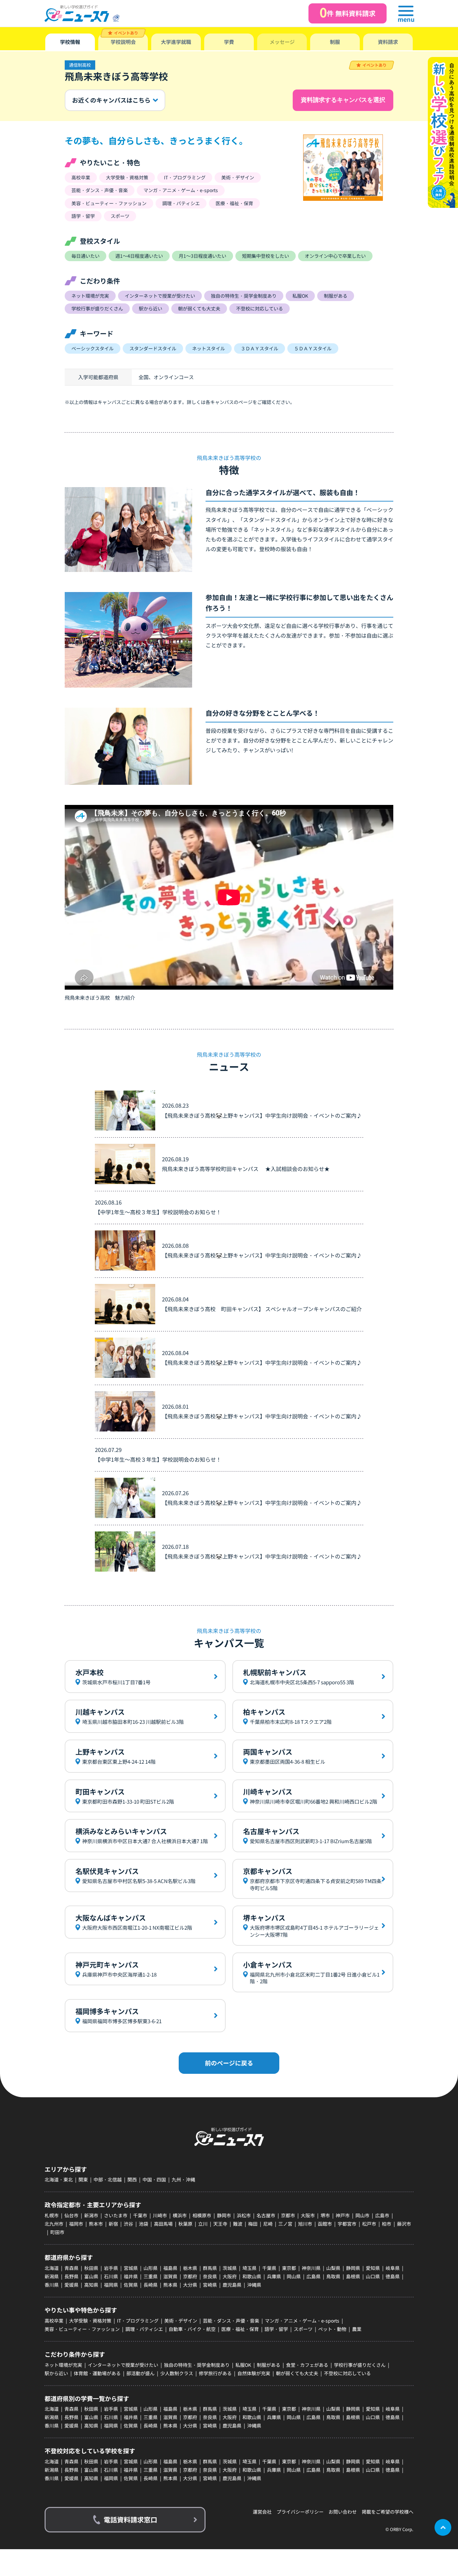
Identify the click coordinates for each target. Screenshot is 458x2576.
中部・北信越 (108, 2179)
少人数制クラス (177, 2373)
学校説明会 (123, 42)
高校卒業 (54, 2321)
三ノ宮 (285, 2224)
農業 (357, 2329)
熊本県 (170, 2285)
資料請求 (388, 42)
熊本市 (96, 2224)
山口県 (373, 2276)
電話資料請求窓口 (130, 2520)
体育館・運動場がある (97, 2373)
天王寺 (220, 2224)
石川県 (111, 2276)
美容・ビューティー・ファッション (82, 2329)
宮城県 (131, 2268)
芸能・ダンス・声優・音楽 (231, 2321)
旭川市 (305, 2224)
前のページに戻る (229, 2063)
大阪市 (308, 2215)
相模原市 (202, 2215)
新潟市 (91, 2215)
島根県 (353, 2276)
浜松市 (244, 2215)
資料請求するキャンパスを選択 (343, 100)
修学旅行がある (215, 2373)
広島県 (313, 2276)
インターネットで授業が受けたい (123, 2365)
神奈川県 (311, 2268)
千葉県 (269, 2268)
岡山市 (362, 2215)
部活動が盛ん (140, 2373)
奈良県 (210, 2276)
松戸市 (369, 2224)
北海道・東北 (59, 2179)
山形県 (151, 2268)
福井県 (131, 2276)
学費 (229, 42)
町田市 (57, 2232)
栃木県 (190, 2268)
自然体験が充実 (254, 2373)
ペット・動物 (332, 2329)
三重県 (151, 2276)
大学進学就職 (176, 42)
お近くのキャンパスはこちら (111, 100)
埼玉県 (249, 2268)
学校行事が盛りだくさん (360, 2365)
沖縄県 (254, 2285)
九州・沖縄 (183, 2179)
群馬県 (210, 2268)
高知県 (91, 2285)
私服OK (243, 2365)
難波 (238, 2224)
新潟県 (52, 2276)
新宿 (113, 2224)
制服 (335, 42)
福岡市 (76, 2224)
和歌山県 (252, 2276)
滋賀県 (170, 2276)
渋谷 (128, 2224)
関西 (132, 2179)
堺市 (325, 2215)
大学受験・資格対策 (90, 2321)
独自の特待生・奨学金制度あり (197, 2365)
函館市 (325, 2224)
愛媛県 (71, 2285)
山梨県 (333, 2268)
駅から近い (56, 2373)
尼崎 (268, 2224)
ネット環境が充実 (63, 2365)
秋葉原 (185, 2224)
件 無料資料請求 (348, 12)
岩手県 (111, 2268)
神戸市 (343, 2215)
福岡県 (111, 2285)
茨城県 (230, 2268)
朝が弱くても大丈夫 (297, 2373)
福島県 (170, 2268)
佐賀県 (131, 2285)
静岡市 (224, 2215)
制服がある (269, 2365)
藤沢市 (404, 2224)
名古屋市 (266, 2215)
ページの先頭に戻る (443, 2527)
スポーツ (303, 2329)
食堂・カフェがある (307, 2365)
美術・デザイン (181, 2321)
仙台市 (71, 2215)
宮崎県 (210, 2285)
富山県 (91, 2276)
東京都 (289, 2268)
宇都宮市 (347, 2224)
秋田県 (91, 2268)
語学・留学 (276, 2329)
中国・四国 (154, 2179)
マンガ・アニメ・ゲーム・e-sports (302, 2321)
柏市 (387, 2224)
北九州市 (54, 2224)
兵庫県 (274, 2276)
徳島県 (393, 2276)
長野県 (71, 2276)
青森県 (71, 2268)
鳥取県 (333, 2276)
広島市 (382, 2215)
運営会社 (262, 2512)
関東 (83, 2179)
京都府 (190, 2276)
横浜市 (180, 2215)
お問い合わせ (343, 2512)
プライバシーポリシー (300, 2512)
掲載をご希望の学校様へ (388, 2512)
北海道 (52, 2268)
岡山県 (294, 2276)
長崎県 (151, 2285)
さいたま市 (116, 2215)
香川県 (52, 2285)
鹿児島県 (232, 2285)
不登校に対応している (347, 2373)
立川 (203, 2224)
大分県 (190, 2285)
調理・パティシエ (144, 2329)
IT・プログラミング (138, 2321)
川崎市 (160, 2215)
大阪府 (230, 2276)
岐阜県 (393, 2268)
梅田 (253, 2224)
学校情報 (70, 42)
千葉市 (140, 2215)
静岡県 (353, 2268)
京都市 (288, 2215)
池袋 (144, 2224)
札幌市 (52, 2215)
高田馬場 (163, 2224)
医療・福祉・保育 (240, 2329)
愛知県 (373, 2268)
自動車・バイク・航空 (192, 2329)
